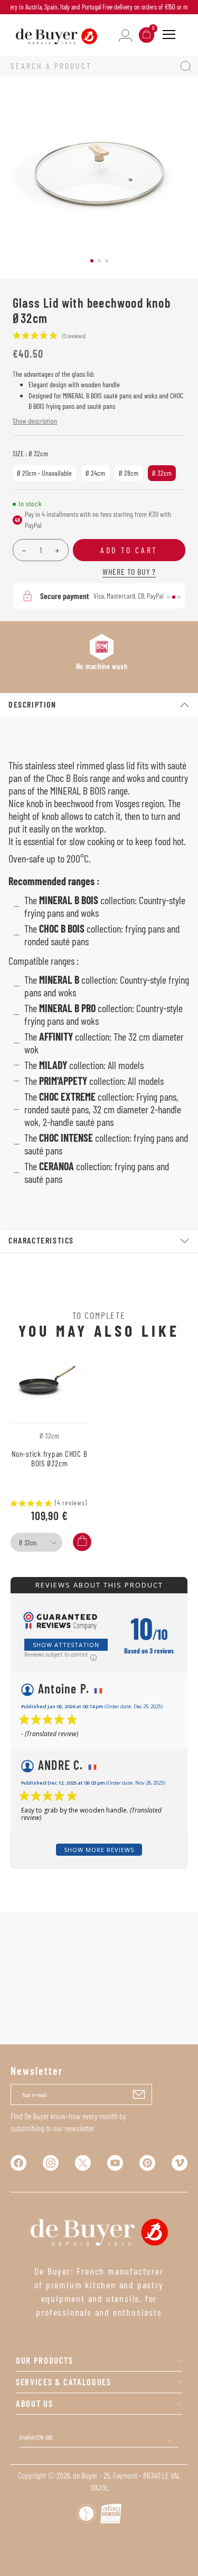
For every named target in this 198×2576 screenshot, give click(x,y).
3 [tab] (107, 261)
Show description (35, 421)
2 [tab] (99, 261)
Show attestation (66, 1645)
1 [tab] (92, 261)
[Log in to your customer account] (125, 35)
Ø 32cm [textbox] (28, 1543)
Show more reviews (99, 1850)
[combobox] (36, 1542)
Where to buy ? (129, 571)
